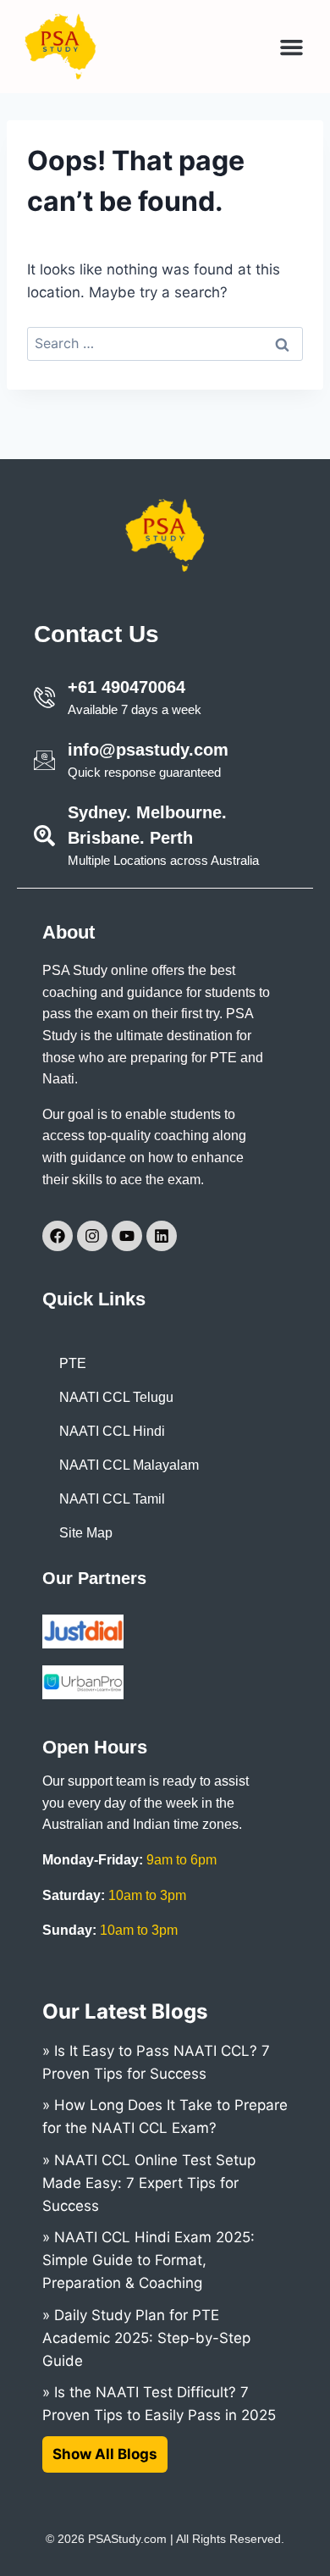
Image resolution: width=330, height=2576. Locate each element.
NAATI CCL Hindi (112, 1431)
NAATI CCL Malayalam (129, 1465)
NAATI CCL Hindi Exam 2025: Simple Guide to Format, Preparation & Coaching (148, 2260)
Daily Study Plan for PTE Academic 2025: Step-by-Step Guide (146, 2338)
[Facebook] (58, 1236)
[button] (292, 47)
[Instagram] (92, 1236)
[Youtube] (127, 1236)
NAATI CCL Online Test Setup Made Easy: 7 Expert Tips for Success (149, 2183)
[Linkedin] (162, 1236)
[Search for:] (165, 343)
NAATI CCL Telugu (116, 1397)
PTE (73, 1363)
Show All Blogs (105, 2454)
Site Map (86, 1533)
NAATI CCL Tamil (112, 1499)
